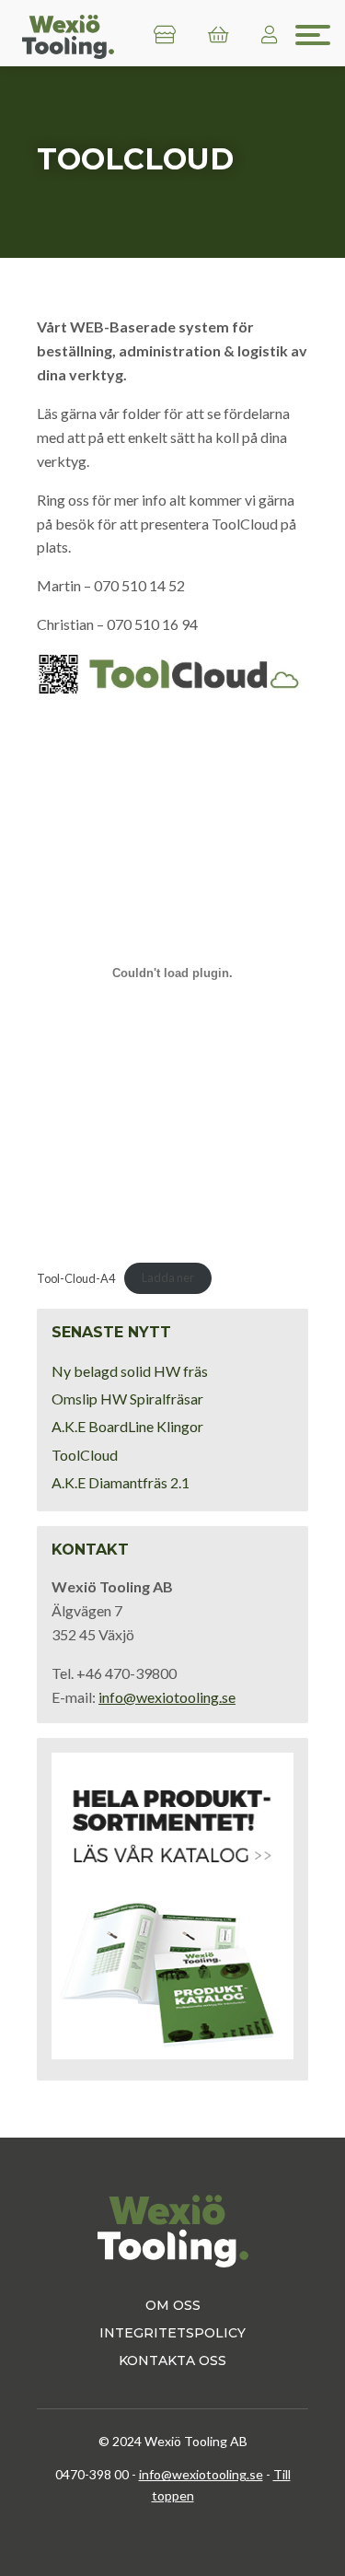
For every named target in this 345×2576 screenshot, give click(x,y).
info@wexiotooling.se (167, 1697)
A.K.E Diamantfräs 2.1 (121, 1482)
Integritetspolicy (172, 2333)
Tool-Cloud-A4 (76, 1277)
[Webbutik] (165, 35)
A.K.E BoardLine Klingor (127, 1426)
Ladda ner (168, 1277)
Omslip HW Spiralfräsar (127, 1399)
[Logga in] (270, 35)
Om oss (173, 2305)
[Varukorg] (218, 35)
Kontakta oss (172, 2360)
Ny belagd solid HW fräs (130, 1371)
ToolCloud (85, 1455)
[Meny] (313, 35)
